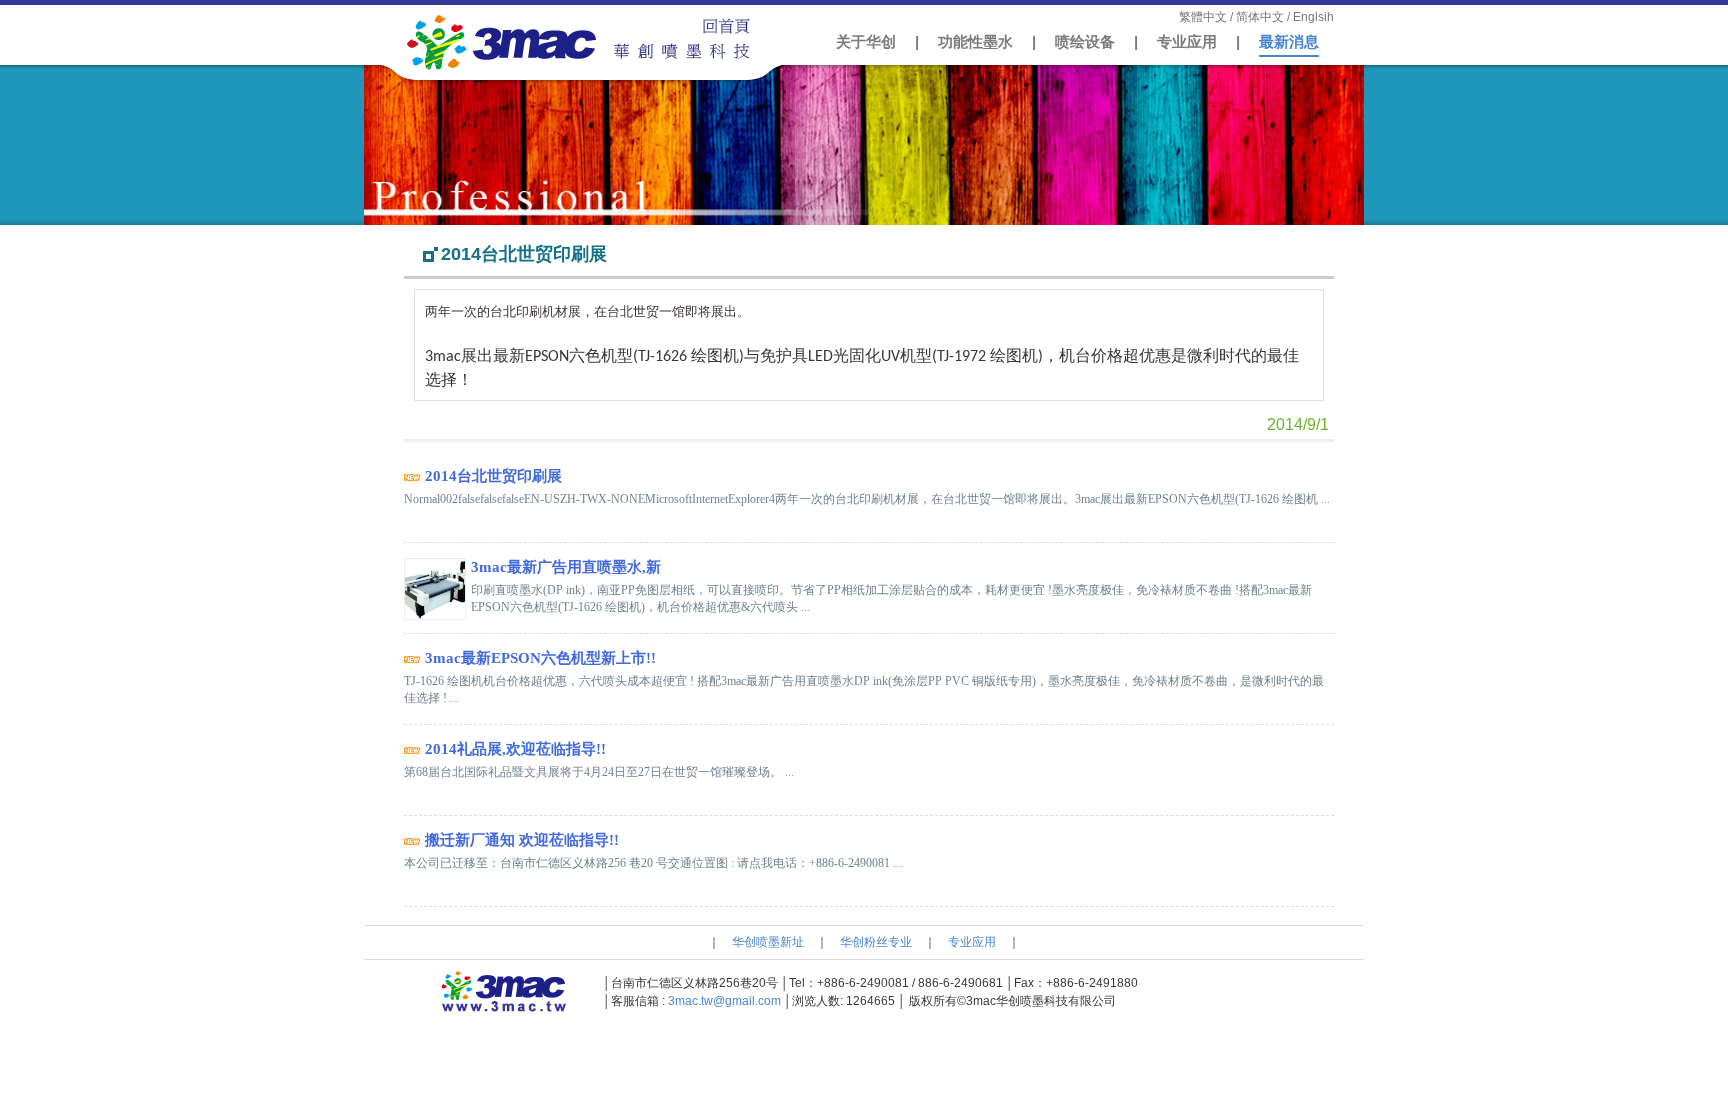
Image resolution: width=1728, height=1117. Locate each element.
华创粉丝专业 (876, 942)
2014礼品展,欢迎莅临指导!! (515, 749)
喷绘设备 (1085, 41)
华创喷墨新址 (768, 942)
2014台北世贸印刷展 (493, 476)
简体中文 (1260, 17)
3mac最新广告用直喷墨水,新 (566, 567)
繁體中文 (1203, 17)
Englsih (1313, 17)
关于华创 (866, 41)
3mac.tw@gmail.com (726, 1001)
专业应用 (1187, 41)
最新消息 (1289, 41)
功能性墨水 (975, 41)
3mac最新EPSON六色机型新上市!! (540, 658)
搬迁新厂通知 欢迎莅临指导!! (522, 840)
